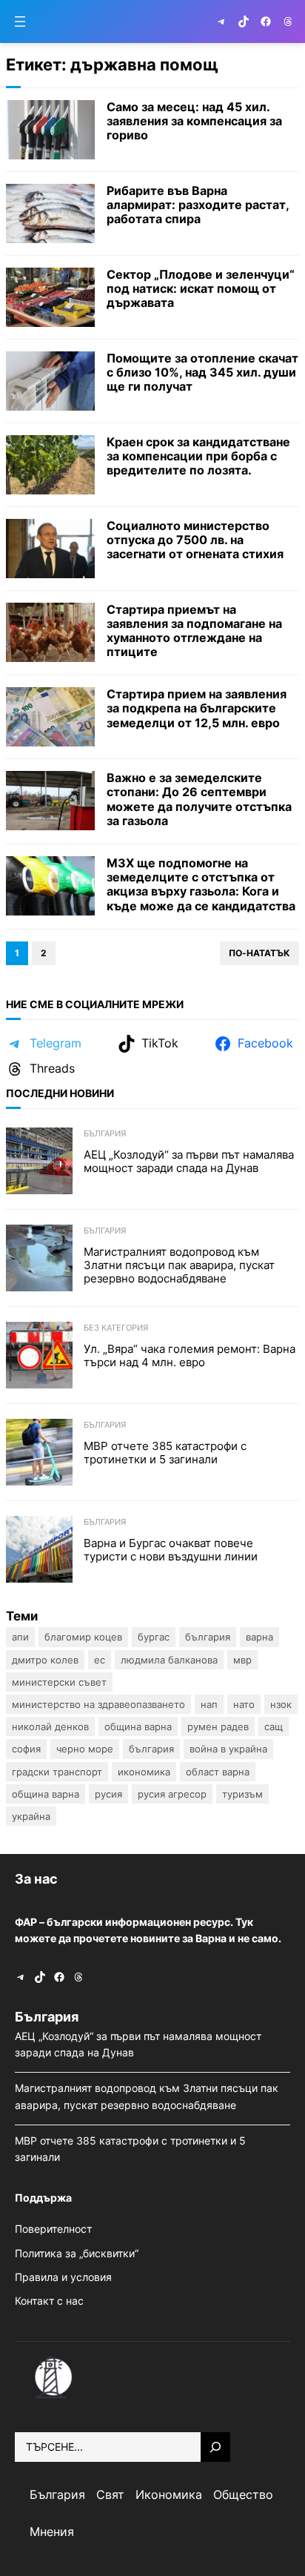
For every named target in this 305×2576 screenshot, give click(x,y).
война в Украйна (228, 1749)
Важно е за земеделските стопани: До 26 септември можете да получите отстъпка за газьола (199, 799)
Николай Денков (50, 1726)
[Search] (215, 2447)
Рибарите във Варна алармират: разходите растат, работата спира (198, 205)
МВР (242, 1660)
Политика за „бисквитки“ (77, 2253)
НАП (209, 1704)
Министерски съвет (59, 1682)
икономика (144, 1772)
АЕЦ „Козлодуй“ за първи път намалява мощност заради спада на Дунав (189, 1162)
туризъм (242, 1794)
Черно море (85, 1749)
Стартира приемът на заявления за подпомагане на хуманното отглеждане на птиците (194, 631)
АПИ (20, 1637)
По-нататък (259, 953)
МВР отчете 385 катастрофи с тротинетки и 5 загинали (165, 1453)
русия (108, 1794)
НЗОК (281, 1704)
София (26, 1749)
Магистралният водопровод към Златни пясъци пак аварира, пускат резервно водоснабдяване (179, 1265)
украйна (31, 1816)
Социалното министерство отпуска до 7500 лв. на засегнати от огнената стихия (195, 540)
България (105, 1133)
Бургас (154, 1637)
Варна (259, 1637)
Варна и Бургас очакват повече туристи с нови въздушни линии (172, 1550)
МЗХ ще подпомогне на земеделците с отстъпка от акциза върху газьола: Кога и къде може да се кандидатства (201, 885)
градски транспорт (57, 1772)
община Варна (46, 1794)
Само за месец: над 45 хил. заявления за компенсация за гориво (194, 121)
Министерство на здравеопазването (98, 1704)
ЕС (100, 1660)
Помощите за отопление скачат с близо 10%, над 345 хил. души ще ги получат (202, 373)
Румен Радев (218, 1726)
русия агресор (172, 1794)
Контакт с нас (49, 2301)
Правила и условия (63, 2277)
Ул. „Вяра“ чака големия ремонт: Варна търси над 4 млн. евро (190, 1356)
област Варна (218, 1772)
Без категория (116, 1328)
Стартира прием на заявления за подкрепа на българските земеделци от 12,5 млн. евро (197, 708)
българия (151, 1749)
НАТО (244, 1704)
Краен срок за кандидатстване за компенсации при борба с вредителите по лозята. (198, 456)
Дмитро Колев (45, 1660)
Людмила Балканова (169, 1660)
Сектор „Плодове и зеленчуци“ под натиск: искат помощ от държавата (201, 289)
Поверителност (53, 2229)
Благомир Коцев (83, 1637)
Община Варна (138, 1726)
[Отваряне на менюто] (20, 21)
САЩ (274, 1726)
